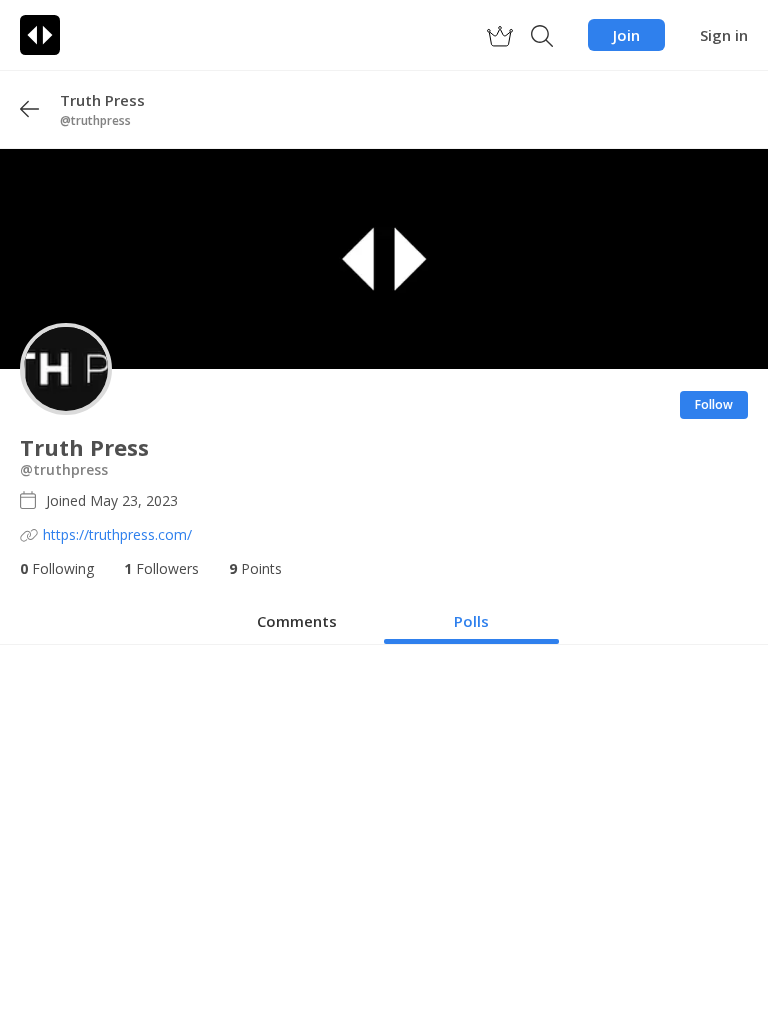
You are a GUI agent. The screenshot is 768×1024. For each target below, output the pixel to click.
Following (57, 568)
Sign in (724, 35)
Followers (161, 568)
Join (626, 35)
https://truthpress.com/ (117, 534)
